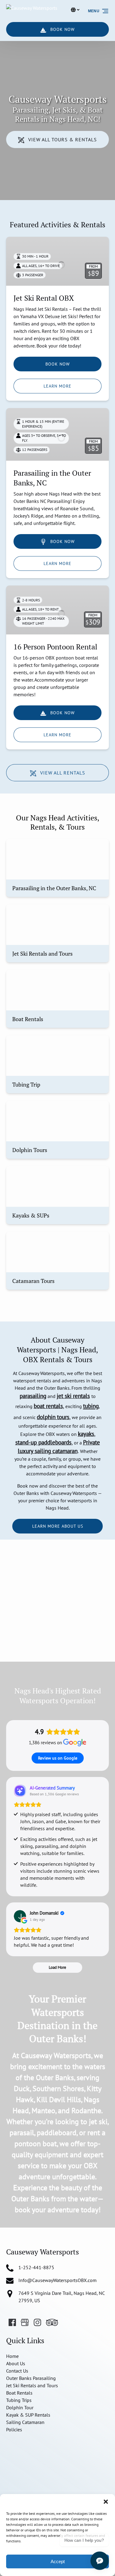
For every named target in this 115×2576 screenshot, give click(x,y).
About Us (16, 2363)
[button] (106, 2502)
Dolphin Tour (20, 2407)
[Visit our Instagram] (37, 2322)
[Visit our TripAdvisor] (52, 2322)
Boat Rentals (19, 2393)
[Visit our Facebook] (12, 2322)
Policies (14, 2429)
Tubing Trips (19, 2400)
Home (12, 2356)
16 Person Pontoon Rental (55, 647)
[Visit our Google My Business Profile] (25, 2322)
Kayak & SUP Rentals (28, 2415)
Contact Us (17, 2371)
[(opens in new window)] (42, 2444)
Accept (58, 2561)
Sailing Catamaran (25, 2422)
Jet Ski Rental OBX (44, 298)
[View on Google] (20, 1916)
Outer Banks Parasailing (31, 2378)
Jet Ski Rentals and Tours (32, 2385)
